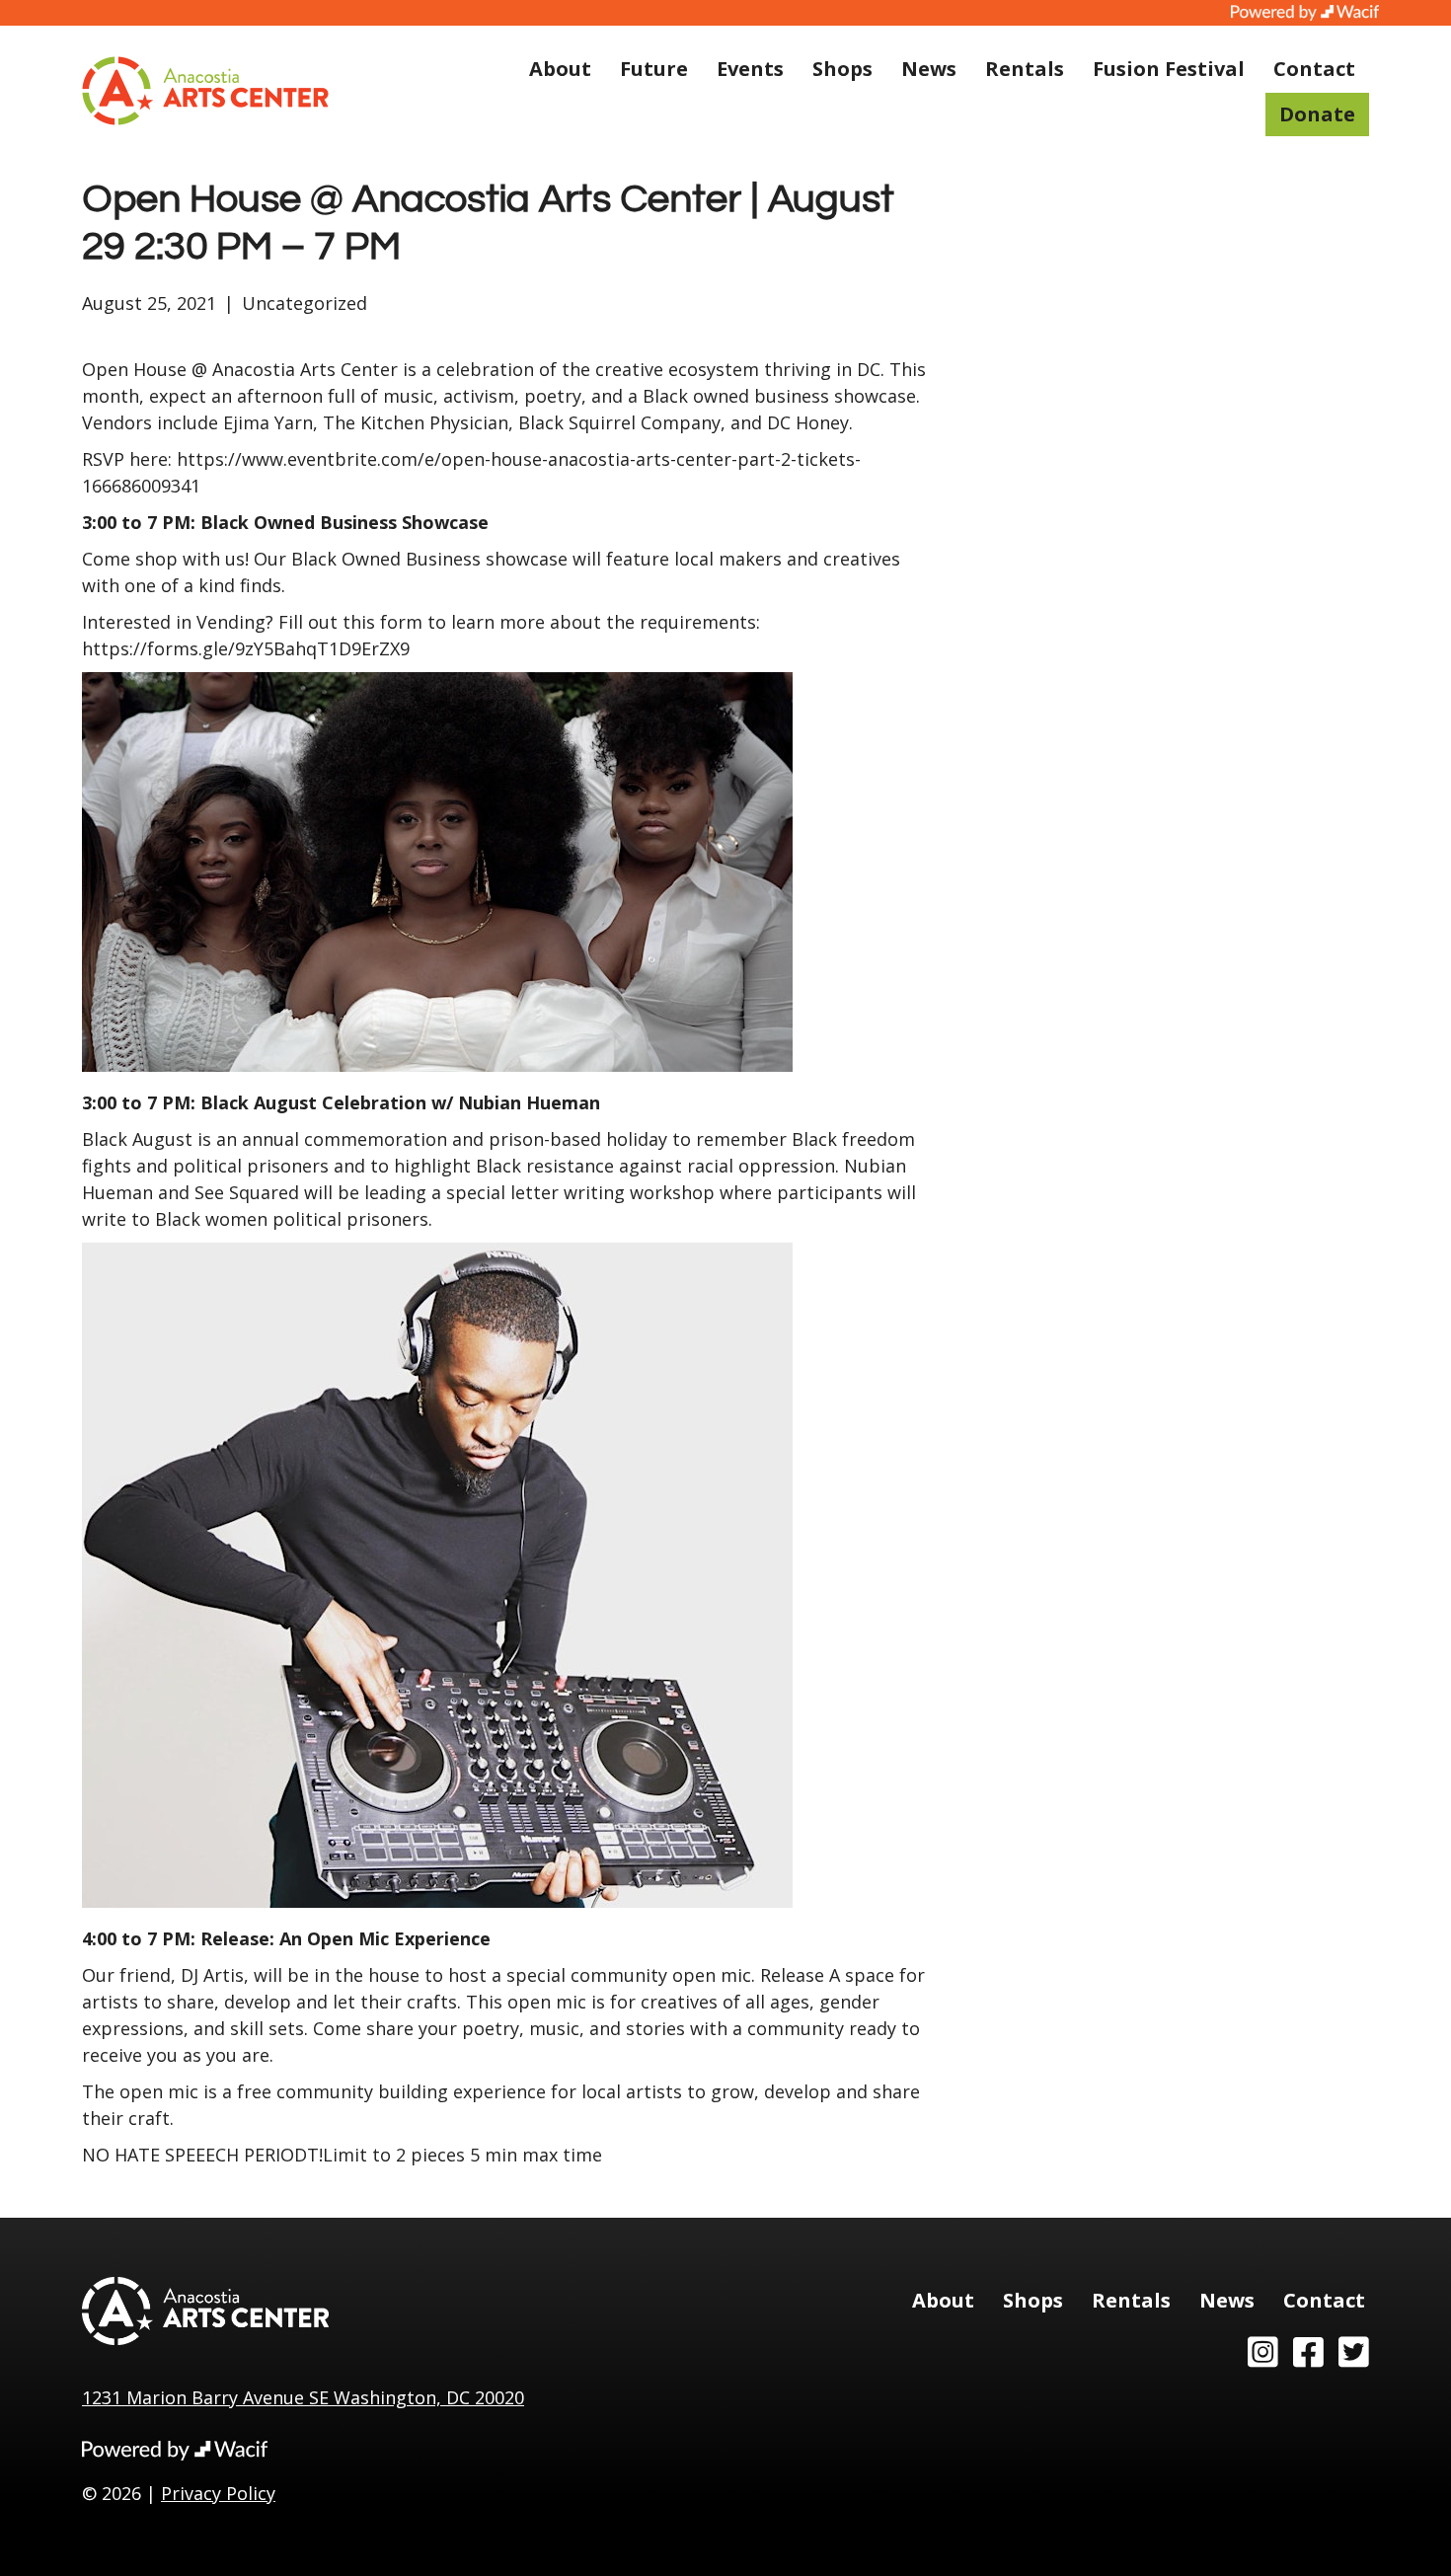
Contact (1314, 69)
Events (750, 69)
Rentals (1025, 69)
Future (654, 69)
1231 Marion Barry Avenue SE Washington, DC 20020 (303, 2397)
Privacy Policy (218, 2493)
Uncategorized (305, 303)
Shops (842, 69)
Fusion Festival (1169, 69)
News (929, 69)
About (560, 69)
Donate (1317, 114)
